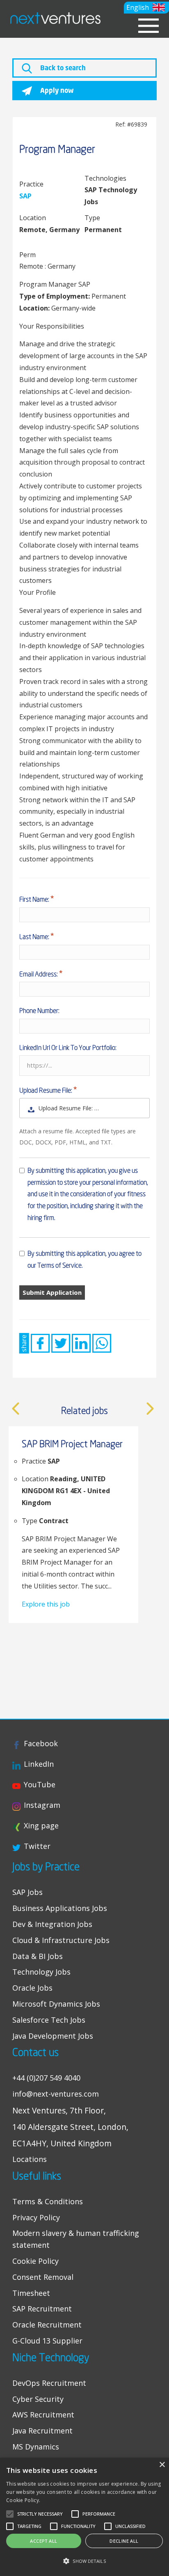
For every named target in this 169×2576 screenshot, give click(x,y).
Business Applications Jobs (60, 1908)
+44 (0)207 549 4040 (46, 2078)
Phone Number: (39, 1011)
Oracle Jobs (32, 1988)
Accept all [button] (43, 2541)
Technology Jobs (41, 1972)
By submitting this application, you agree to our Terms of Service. (84, 1259)
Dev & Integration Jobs (52, 1924)
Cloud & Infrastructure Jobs (61, 1940)
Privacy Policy (36, 2217)
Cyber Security (38, 2399)
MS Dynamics (36, 2447)
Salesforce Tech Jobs (49, 2020)
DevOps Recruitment (49, 2383)
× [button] (162, 2465)
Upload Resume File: (46, 1090)
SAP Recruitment (42, 2309)
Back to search (62, 68)
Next (150, 1409)
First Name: (35, 899)
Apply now (56, 90)
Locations (30, 2159)
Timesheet (31, 2293)
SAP (25, 196)
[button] (146, 8)
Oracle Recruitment (47, 2325)
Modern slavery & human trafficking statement (76, 2239)
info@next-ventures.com (56, 2094)
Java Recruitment (42, 2431)
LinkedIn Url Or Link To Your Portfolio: (68, 1047)
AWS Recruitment (43, 2415)
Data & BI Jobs (38, 1956)
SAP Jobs (27, 1892)
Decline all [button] (124, 2541)
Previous (16, 1409)
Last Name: (35, 937)
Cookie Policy (35, 2261)
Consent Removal (43, 2277)
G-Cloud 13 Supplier (47, 2341)
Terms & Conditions (48, 2201)
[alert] (84, 2517)
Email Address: (39, 974)
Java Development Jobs (53, 2036)
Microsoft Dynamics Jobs (56, 2004)
